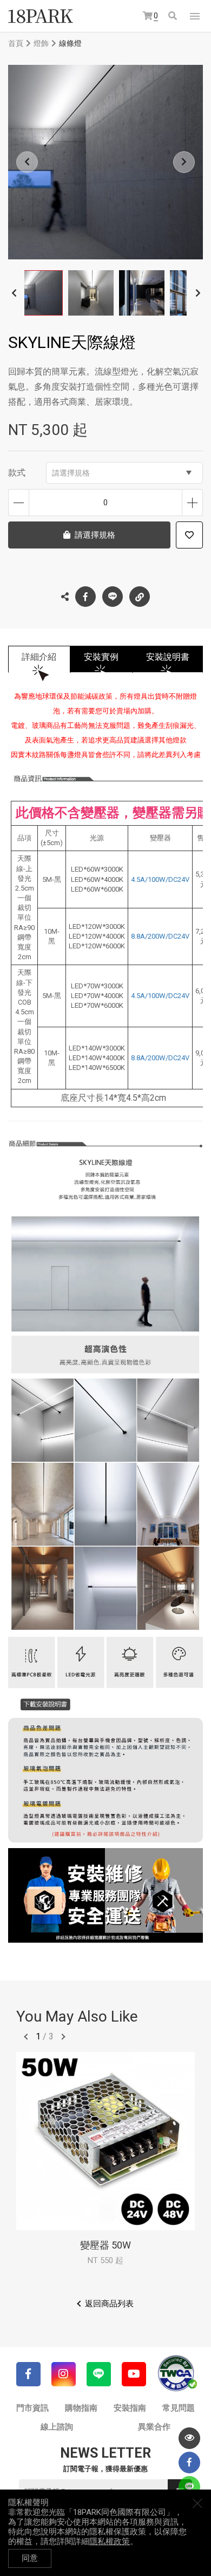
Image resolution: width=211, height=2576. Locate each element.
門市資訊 (32, 2408)
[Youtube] (134, 2374)
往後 (63, 2037)
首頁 (16, 43)
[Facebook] (28, 2374)
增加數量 (192, 503)
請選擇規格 (71, 473)
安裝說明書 (168, 657)
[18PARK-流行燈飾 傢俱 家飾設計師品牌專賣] (41, 16)
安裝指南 (130, 2408)
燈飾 (41, 43)
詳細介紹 (39, 657)
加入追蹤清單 (189, 535)
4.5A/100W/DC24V (160, 879)
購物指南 (81, 2408)
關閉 (197, 2503)
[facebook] (189, 2463)
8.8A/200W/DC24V (160, 936)
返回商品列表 (109, 2304)
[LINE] (99, 2374)
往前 (26, 2037)
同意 (30, 2558)
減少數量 (19, 503)
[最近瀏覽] (189, 2438)
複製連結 (140, 597)
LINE (113, 597)
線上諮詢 (57, 2427)
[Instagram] (64, 2374)
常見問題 (179, 2408)
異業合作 (154, 2427)
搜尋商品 (173, 16)
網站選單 (195, 16)
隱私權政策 (110, 2541)
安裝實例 (101, 657)
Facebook (85, 597)
